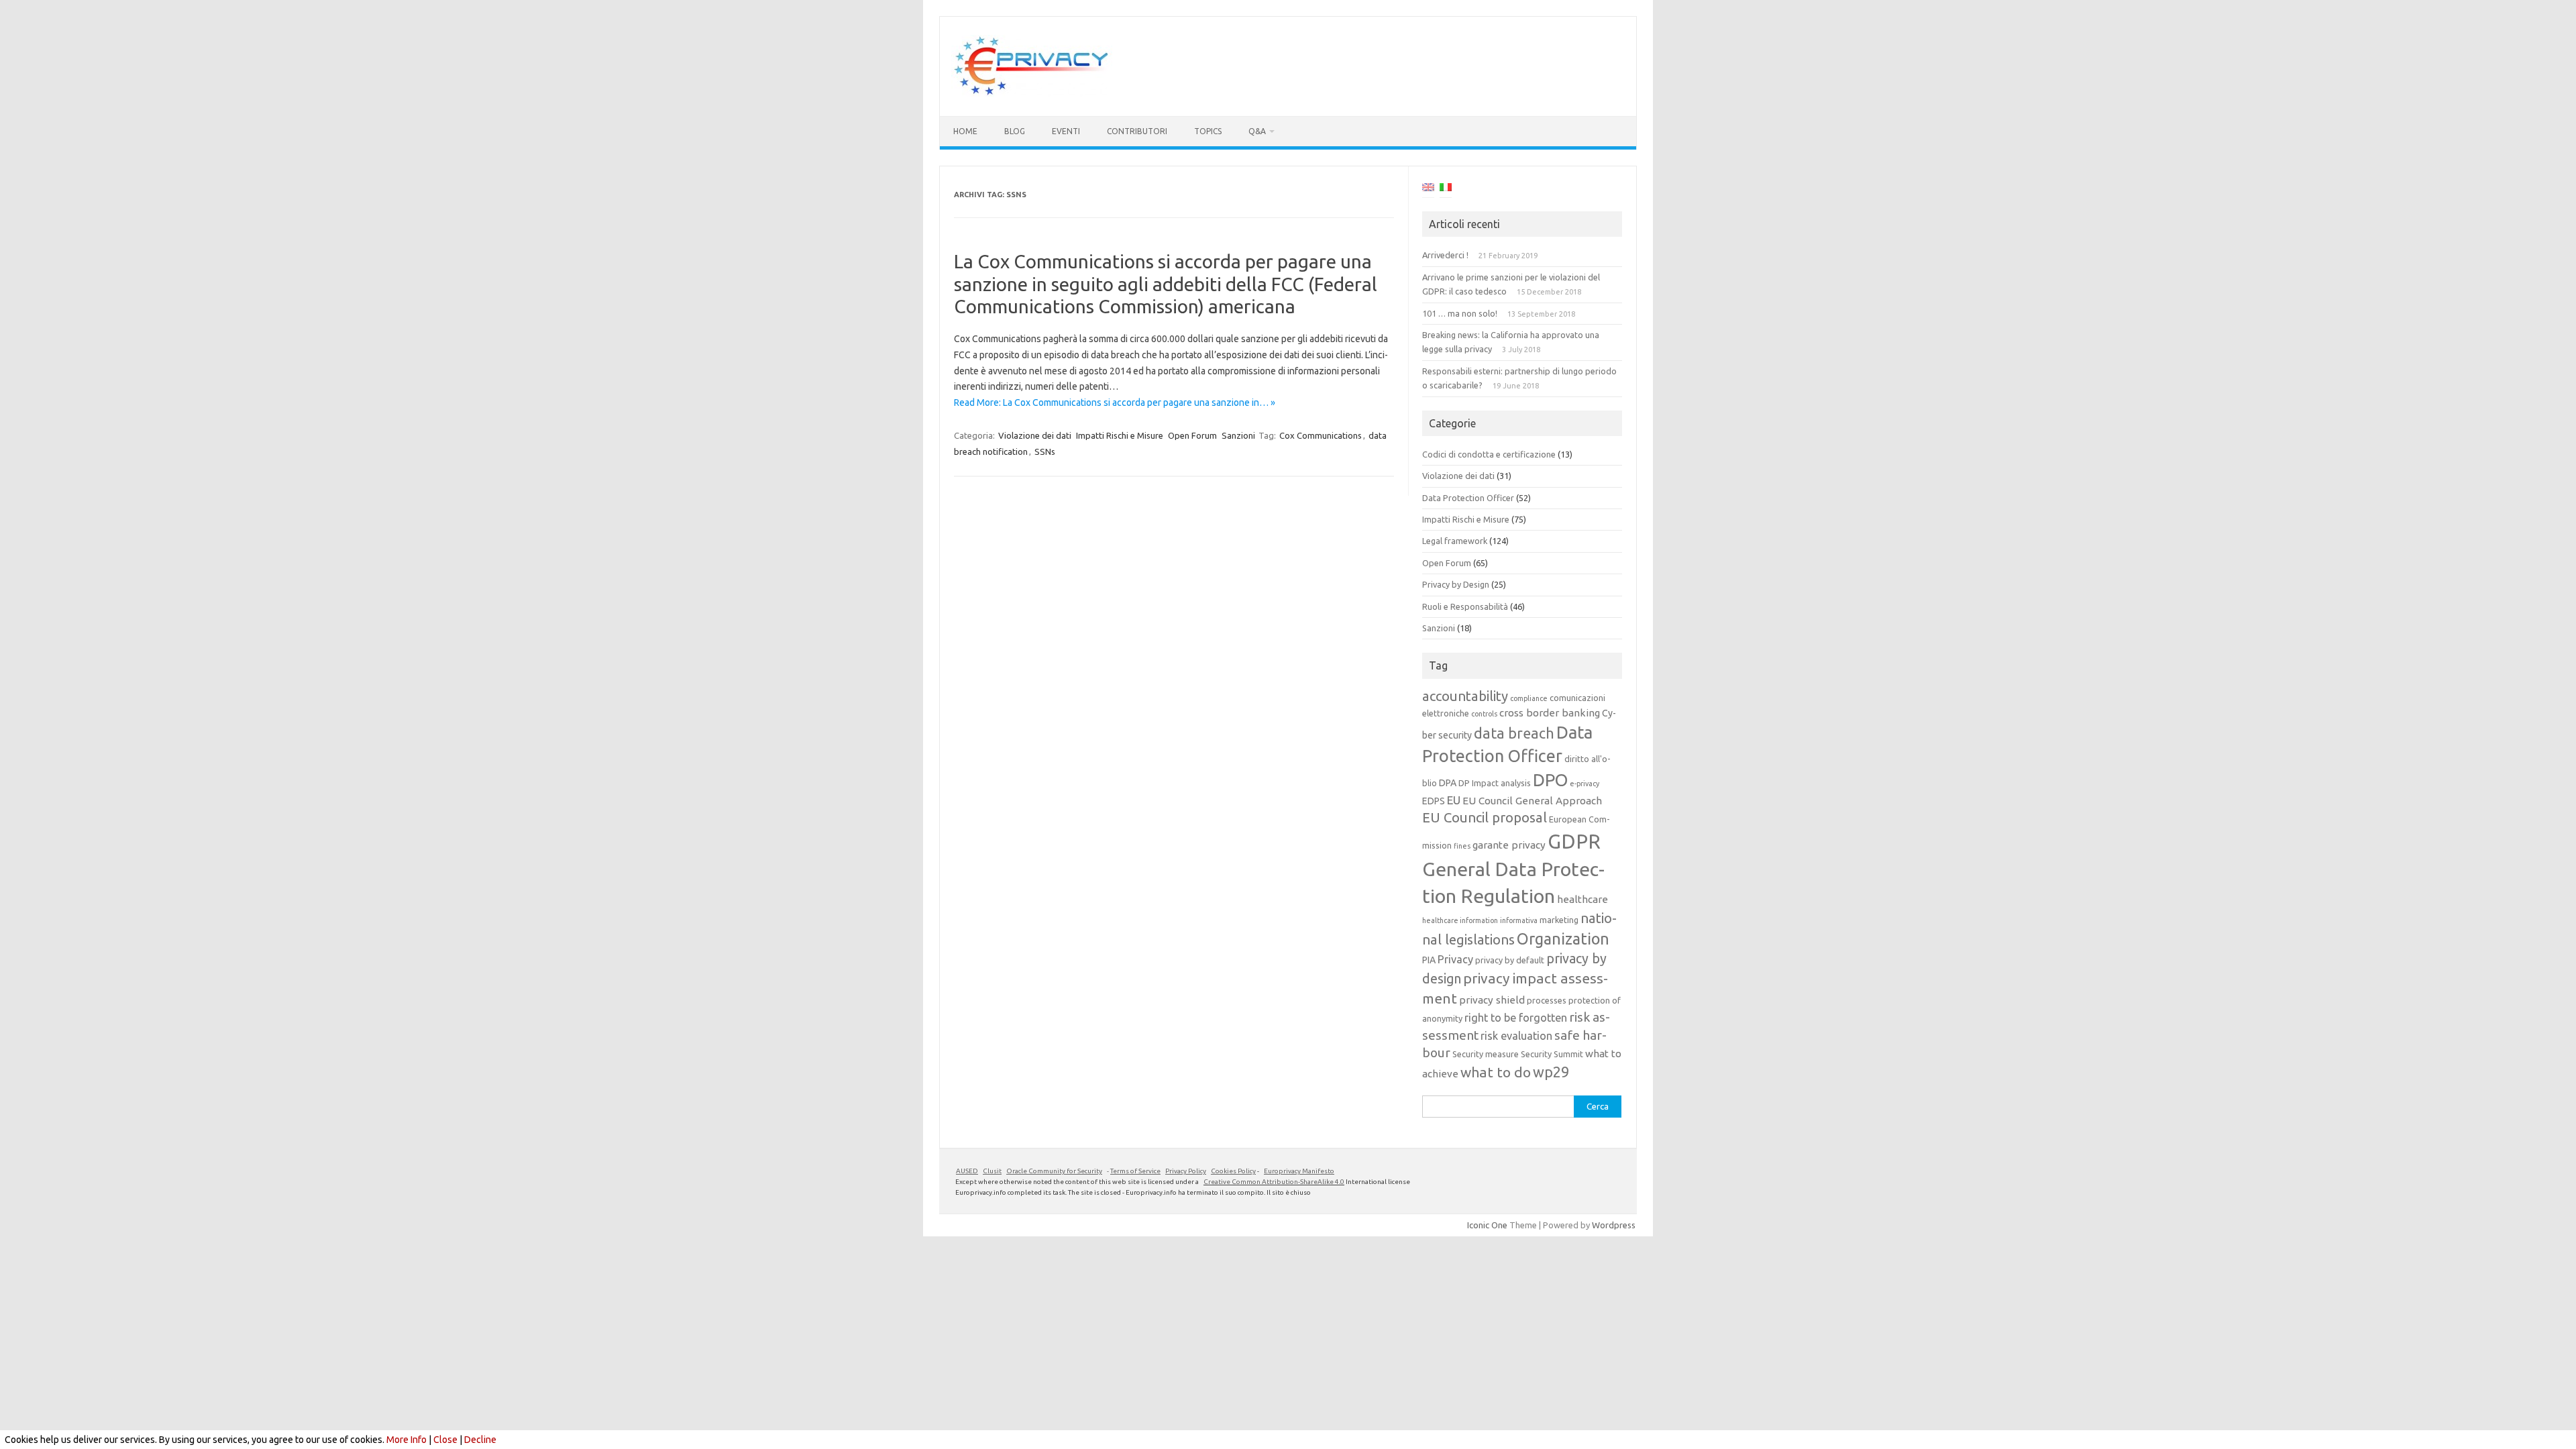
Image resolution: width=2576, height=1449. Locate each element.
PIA (1429, 960)
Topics (1208, 131)
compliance (1529, 698)
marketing (1559, 920)
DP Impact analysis (1495, 783)
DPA (1448, 783)
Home (965, 131)
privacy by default (1510, 960)
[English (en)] (1428, 189)
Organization (1563, 938)
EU (1454, 800)
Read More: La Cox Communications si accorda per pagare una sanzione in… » (1115, 402)
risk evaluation (1516, 1036)
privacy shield (1492, 1000)
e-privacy (1585, 784)
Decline (480, 1440)
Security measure (1486, 1054)
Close (445, 1440)
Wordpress (1614, 1225)
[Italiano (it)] (1446, 189)
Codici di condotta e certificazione (1489, 454)
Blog (1015, 131)
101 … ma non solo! (1460, 313)
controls (1484, 714)
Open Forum (1192, 435)
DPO (1550, 780)
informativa (1519, 920)
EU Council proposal (1485, 817)
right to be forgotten (1516, 1018)
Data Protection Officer (1468, 498)
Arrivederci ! (1445, 255)
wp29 (1551, 1072)
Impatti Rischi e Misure (1120, 435)
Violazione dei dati (1035, 435)
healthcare (1582, 899)
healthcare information (1460, 920)
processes (1547, 1000)
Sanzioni (1238, 435)
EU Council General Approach (1532, 801)
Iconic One (1487, 1225)
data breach (1514, 733)
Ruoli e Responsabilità (1465, 606)
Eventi (1066, 131)
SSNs (1045, 451)
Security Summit (1552, 1054)
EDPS (1434, 801)
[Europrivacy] (1032, 93)
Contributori (1137, 131)
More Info (407, 1440)
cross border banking (1550, 713)
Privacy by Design (1456, 584)
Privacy (1455, 959)
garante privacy (1509, 845)
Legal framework (1455, 541)
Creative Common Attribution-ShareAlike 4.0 (1274, 1182)
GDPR (1574, 842)
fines (1462, 846)
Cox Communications (1321, 435)
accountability (1465, 696)
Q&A (1257, 131)
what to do (1496, 1072)
